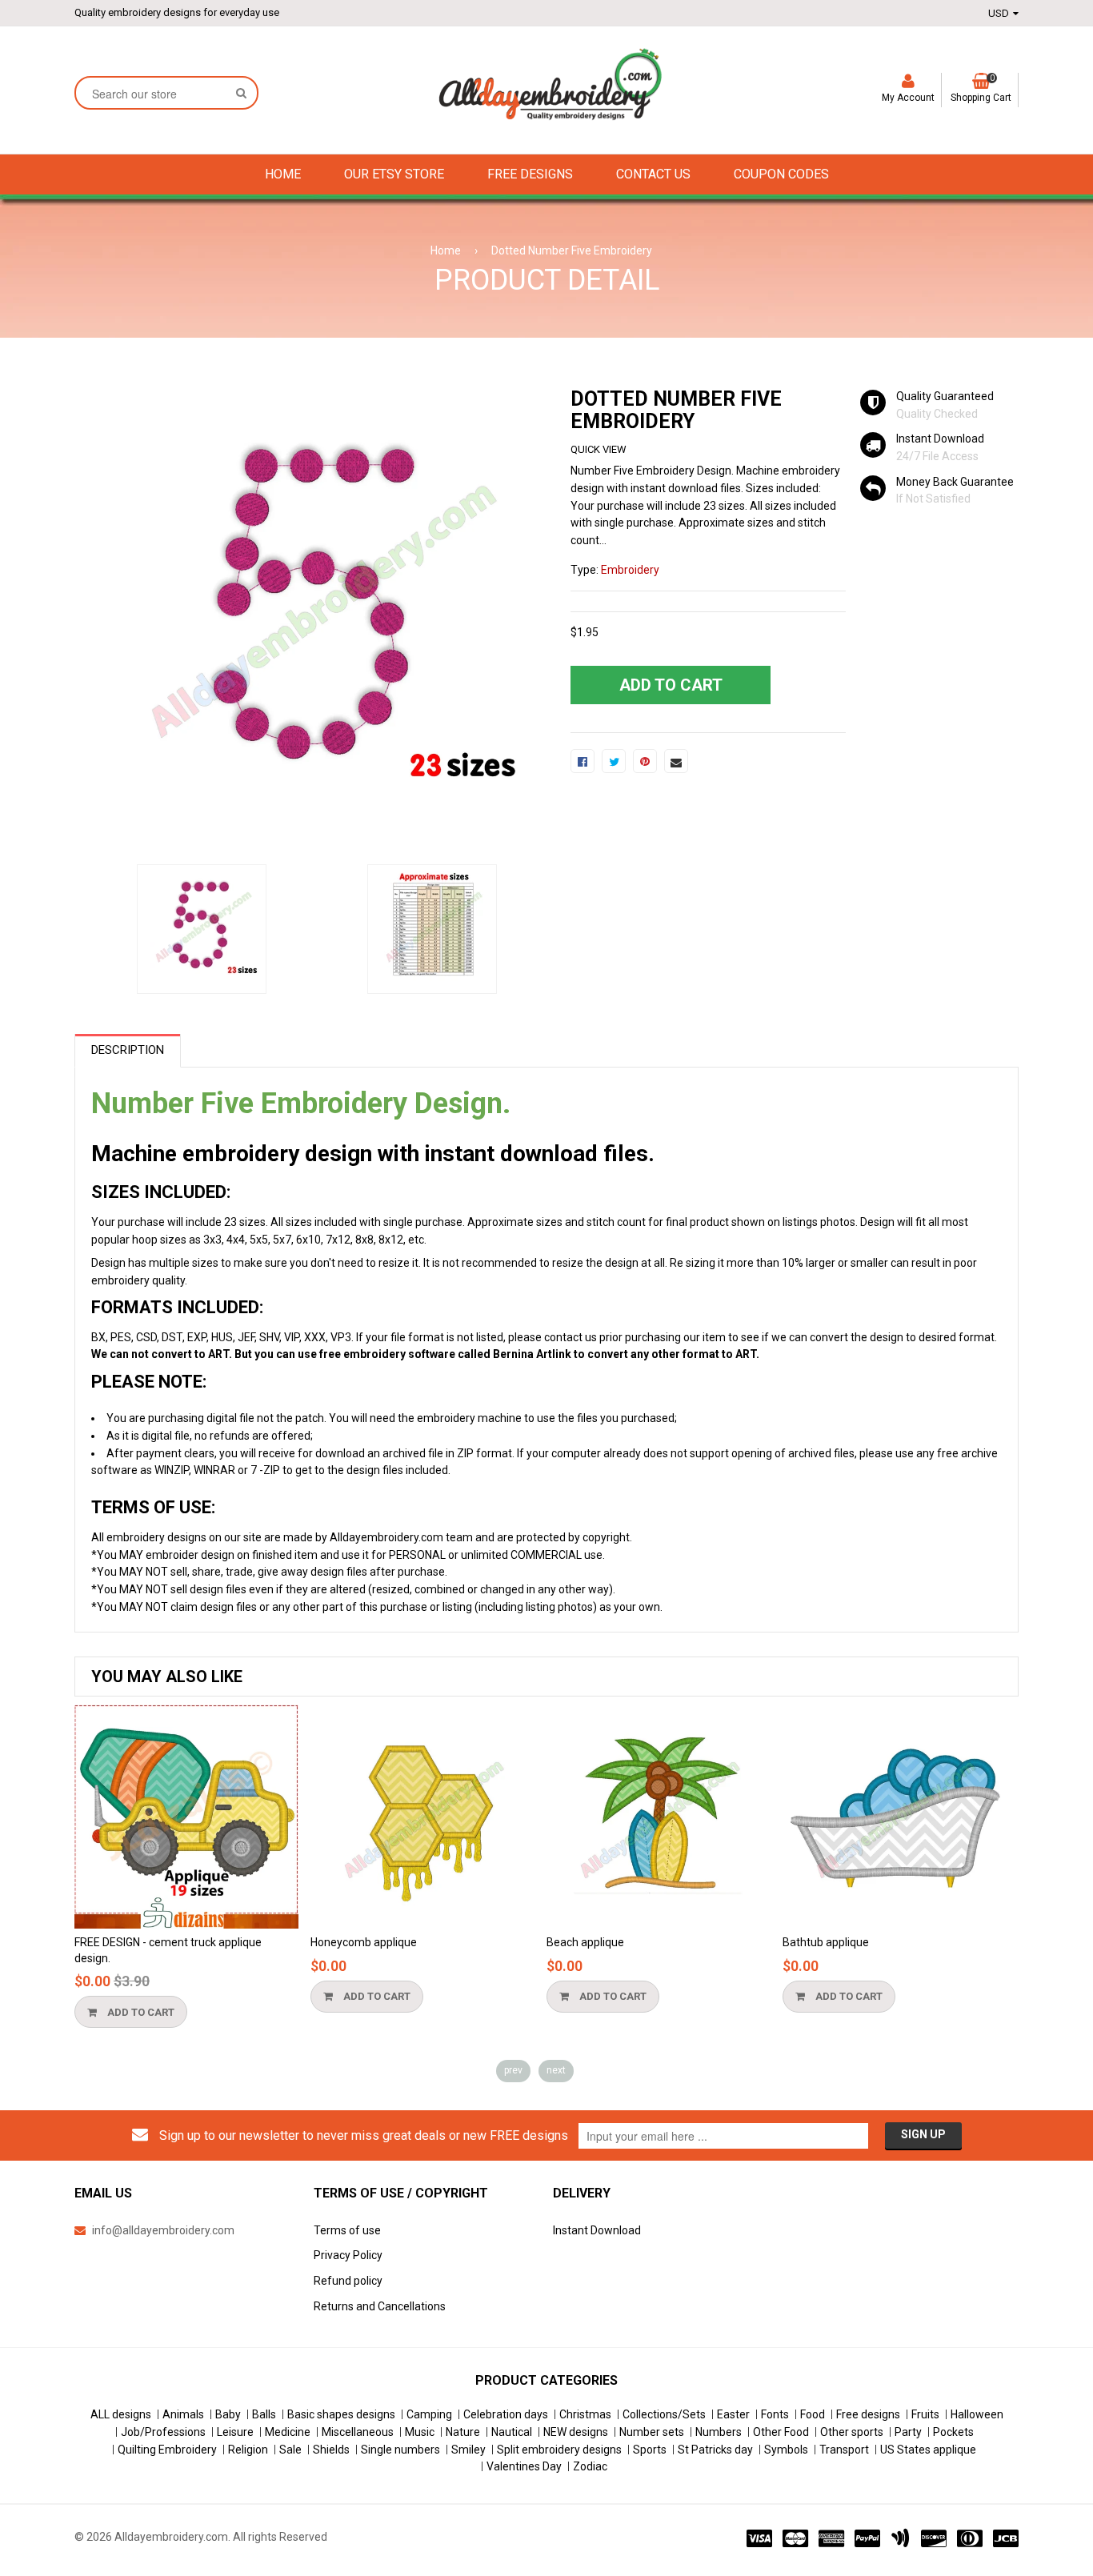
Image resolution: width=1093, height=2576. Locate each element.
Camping (429, 2414)
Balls (264, 2414)
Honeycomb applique (364, 1942)
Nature (463, 2432)
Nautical (512, 2432)
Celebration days (506, 2414)
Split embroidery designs (559, 2450)
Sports (650, 2450)
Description (128, 1050)
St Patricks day (715, 2450)
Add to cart (140, 2012)
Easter (733, 2414)
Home (446, 250)
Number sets (652, 2432)
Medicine (288, 2432)
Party (908, 2432)
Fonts (775, 2414)
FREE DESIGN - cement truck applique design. (168, 1950)
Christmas (585, 2414)
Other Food (781, 2432)
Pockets (953, 2432)
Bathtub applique (826, 1942)
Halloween (977, 2414)
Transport (844, 2450)
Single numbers (400, 2450)
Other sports (852, 2432)
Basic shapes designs (341, 2414)
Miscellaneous (358, 2432)
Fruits (925, 2414)
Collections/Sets (664, 2414)
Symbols (786, 2450)
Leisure (235, 2432)
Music (420, 2432)
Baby (228, 2414)
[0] (583, 761)
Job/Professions (163, 2432)
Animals (183, 2414)
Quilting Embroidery (167, 2450)
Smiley (468, 2450)
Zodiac (590, 2466)
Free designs (868, 2414)
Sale (290, 2450)
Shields (331, 2450)
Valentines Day (524, 2466)
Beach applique (585, 1942)
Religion (248, 2450)
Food (813, 2414)
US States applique (928, 2450)
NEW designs (576, 2432)
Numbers (719, 2432)
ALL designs (121, 2414)
